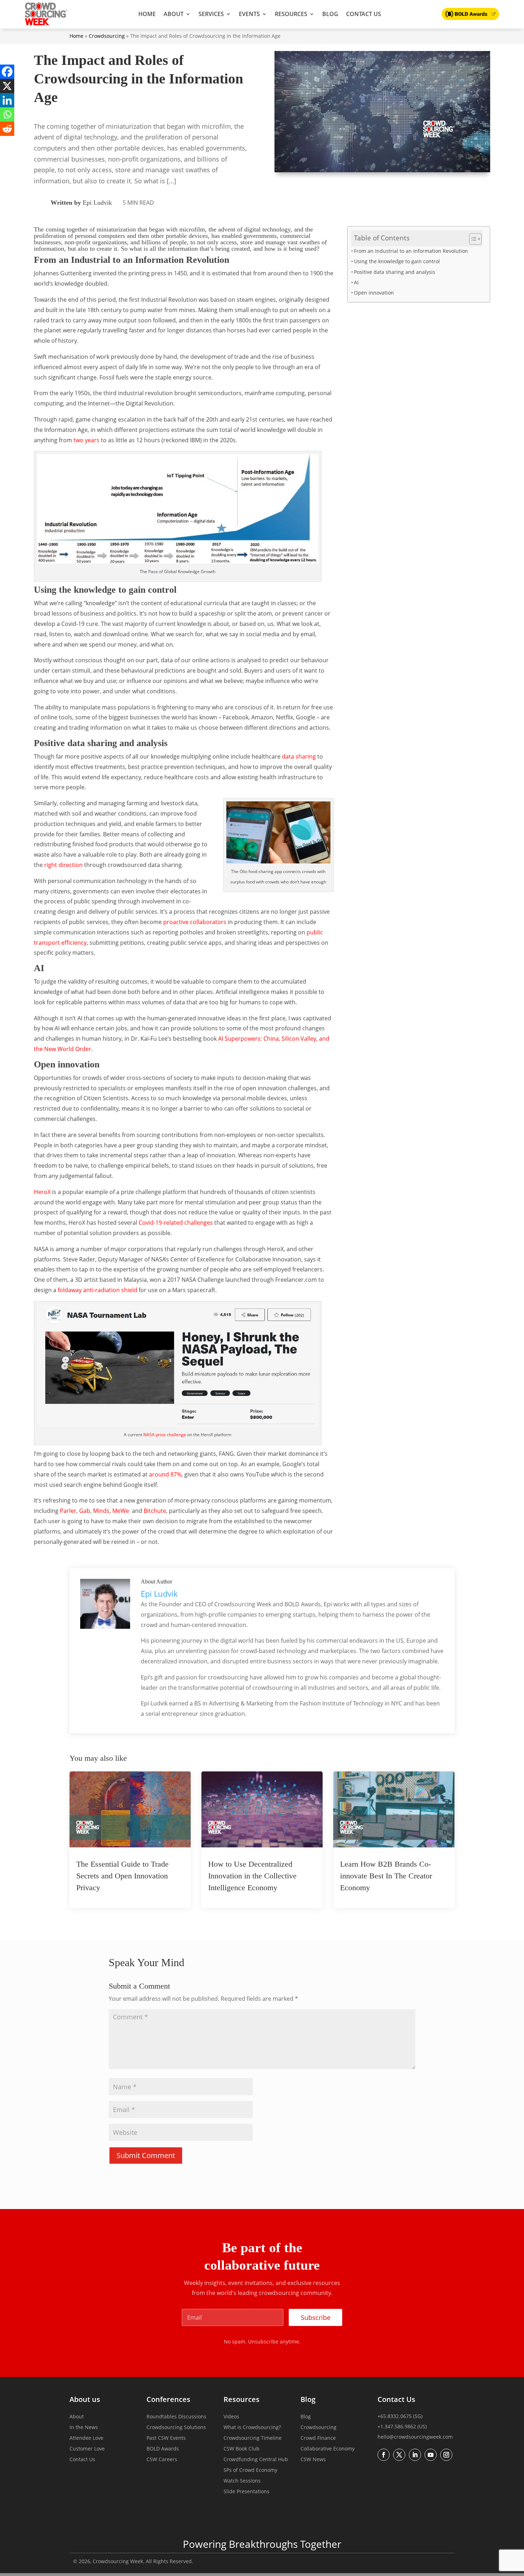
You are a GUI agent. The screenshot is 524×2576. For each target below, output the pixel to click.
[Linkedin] (7, 100)
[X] (7, 86)
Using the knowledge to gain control (397, 261)
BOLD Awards (163, 2449)
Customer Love (87, 2449)
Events (249, 14)
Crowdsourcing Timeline (253, 2438)
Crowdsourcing (107, 36)
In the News (84, 2428)
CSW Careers (162, 2460)
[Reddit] (7, 129)
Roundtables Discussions (176, 2417)
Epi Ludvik (97, 203)
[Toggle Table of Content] (472, 239)
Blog (330, 14)
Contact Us (364, 14)
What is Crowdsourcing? (252, 2428)
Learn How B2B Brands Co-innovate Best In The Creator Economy (386, 1876)
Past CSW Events (166, 2438)
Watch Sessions (242, 2481)
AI (356, 282)
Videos (231, 2417)
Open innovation (374, 293)
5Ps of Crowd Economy (250, 2470)
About (174, 14)
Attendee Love (86, 2438)
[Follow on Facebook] (384, 2455)
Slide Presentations (246, 2492)
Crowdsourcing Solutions (176, 2428)
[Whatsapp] (7, 114)
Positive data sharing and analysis (395, 272)
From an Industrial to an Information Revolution (411, 251)
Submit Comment (146, 2155)
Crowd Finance (318, 2438)
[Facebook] (7, 72)
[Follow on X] (399, 2455)
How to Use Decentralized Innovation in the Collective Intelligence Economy (252, 1876)
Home (147, 14)
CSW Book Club (242, 2449)
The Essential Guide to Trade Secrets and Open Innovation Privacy (122, 1876)
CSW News (313, 2460)
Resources (291, 14)
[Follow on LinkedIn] (415, 2455)
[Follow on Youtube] (431, 2455)
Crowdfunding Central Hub (256, 2460)
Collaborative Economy (328, 2449)
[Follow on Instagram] (446, 2455)
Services (211, 14)
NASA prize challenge (165, 1435)
